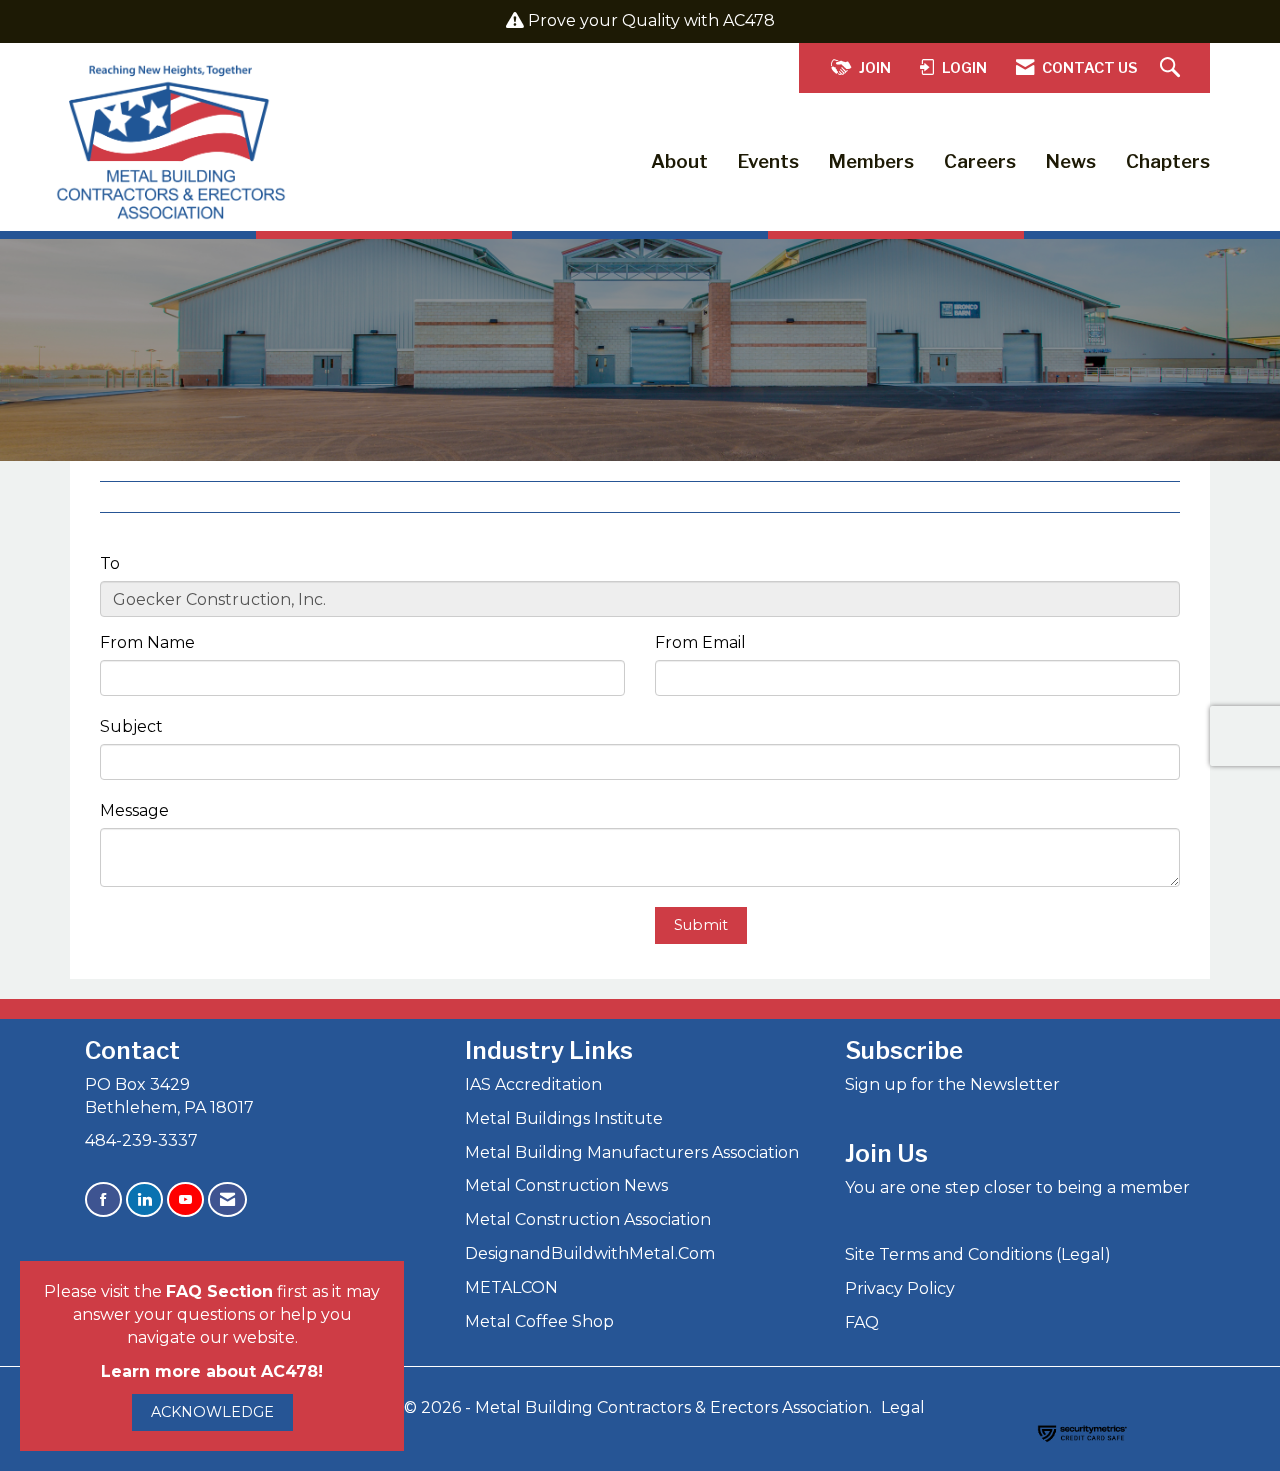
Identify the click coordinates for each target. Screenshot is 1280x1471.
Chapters (1168, 161)
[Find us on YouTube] (185, 1199)
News (1071, 161)
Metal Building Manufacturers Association (632, 1152)
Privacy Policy (900, 1288)
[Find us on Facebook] (103, 1199)
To (110, 563)
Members (871, 161)
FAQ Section (219, 1291)
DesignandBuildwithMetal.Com (590, 1253)
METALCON (511, 1287)
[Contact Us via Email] (227, 1199)
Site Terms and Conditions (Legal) (978, 1254)
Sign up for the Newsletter (952, 1084)
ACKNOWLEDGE (212, 1412)
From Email (700, 642)
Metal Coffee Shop (539, 1321)
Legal (903, 1407)
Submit (701, 925)
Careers (980, 161)
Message (134, 810)
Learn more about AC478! (212, 1371)
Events (768, 161)
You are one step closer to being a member (1017, 1187)
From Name (147, 642)
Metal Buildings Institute (564, 1118)
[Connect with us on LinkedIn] (144, 1199)
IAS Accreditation (533, 1084)
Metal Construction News (566, 1185)
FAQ (862, 1322)
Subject (131, 726)
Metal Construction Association (588, 1219)
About (679, 161)
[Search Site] (1172, 68)
